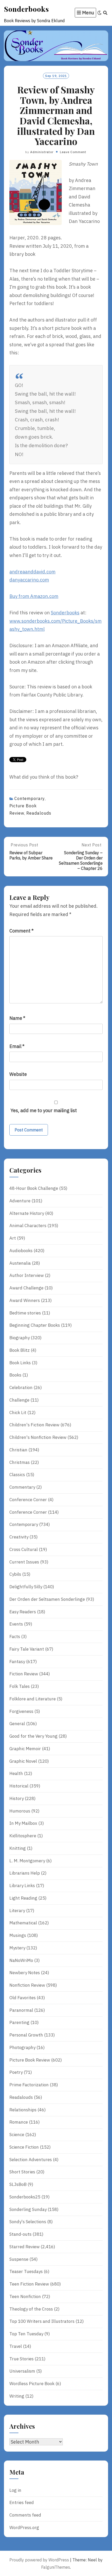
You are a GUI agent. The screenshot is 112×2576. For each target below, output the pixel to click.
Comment (21, 931)
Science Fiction (24, 2147)
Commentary (22, 1487)
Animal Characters (28, 1226)
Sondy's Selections (28, 2222)
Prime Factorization (29, 2085)
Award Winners (25, 1300)
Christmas (20, 1462)
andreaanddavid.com (32, 572)
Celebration (21, 1387)
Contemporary (30, 798)
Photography (22, 2047)
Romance (19, 2122)
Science (17, 2135)
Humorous (20, 1811)
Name (17, 1018)
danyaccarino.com (29, 580)
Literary (17, 1911)
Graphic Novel (23, 1761)
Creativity (19, 1537)
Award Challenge (26, 1288)
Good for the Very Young (33, 1736)
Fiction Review (24, 1674)
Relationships (23, 2110)
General (17, 1724)
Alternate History (27, 1213)
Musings (18, 1935)
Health (16, 1773)
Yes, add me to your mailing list (43, 1110)
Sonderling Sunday (28, 2209)
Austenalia (20, 1263)
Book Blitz (20, 1350)
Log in (15, 2490)
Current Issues (24, 1562)
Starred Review (24, 2247)
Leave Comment (73, 152)
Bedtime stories (25, 1313)
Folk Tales (20, 1686)
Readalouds (39, 813)
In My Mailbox (23, 1823)
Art (13, 1238)
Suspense (19, 2259)
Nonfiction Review (27, 1985)
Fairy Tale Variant (27, 1649)
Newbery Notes (25, 1973)
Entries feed (22, 2502)
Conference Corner (28, 1500)
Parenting (19, 2022)
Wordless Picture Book (32, 2384)
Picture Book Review (30, 2060)
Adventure (20, 1201)
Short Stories (22, 2172)
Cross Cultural (24, 1549)
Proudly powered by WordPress (39, 2560)
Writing (17, 2396)
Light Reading (23, 1898)
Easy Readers (23, 1612)
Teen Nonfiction (25, 2296)
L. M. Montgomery (27, 1861)
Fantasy (17, 1662)
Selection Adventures (31, 2160)
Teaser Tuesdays (26, 2271)
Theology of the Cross (31, 2309)
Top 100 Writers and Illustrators (42, 2321)
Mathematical (23, 1923)
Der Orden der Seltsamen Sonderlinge (47, 1599)
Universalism (22, 2371)
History (17, 1798)
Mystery (17, 1948)
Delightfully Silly (26, 1587)
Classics (17, 1475)
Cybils (15, 1574)
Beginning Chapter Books (35, 1325)
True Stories (21, 2359)
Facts (15, 1636)
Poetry (16, 2072)
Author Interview (27, 1275)
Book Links (20, 1363)
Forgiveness (21, 1711)
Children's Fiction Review (34, 1425)
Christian (18, 1450)
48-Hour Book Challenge (34, 1188)
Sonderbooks (26, 9)
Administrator (42, 152)
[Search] (105, 13)
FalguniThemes (56, 2567)
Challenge (19, 1400)
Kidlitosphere (23, 1836)
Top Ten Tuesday (26, 2334)
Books (15, 1375)
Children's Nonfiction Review (38, 1437)
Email (17, 1046)
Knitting (18, 1848)
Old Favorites (23, 1998)
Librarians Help (25, 1873)
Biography (20, 1338)
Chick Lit (18, 1413)
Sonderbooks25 (25, 2197)
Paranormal (21, 2010)
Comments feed (25, 2515)
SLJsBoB (18, 2184)
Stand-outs (20, 2234)
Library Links (22, 1886)
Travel (16, 2346)
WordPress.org (24, 2527)
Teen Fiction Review (29, 2284)
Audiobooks (21, 1251)
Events (16, 1624)
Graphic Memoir (25, 1749)
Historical (19, 1786)
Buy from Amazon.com (34, 596)
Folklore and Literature (33, 1699)
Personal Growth (26, 2035)
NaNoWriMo (21, 1960)
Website (18, 1074)
